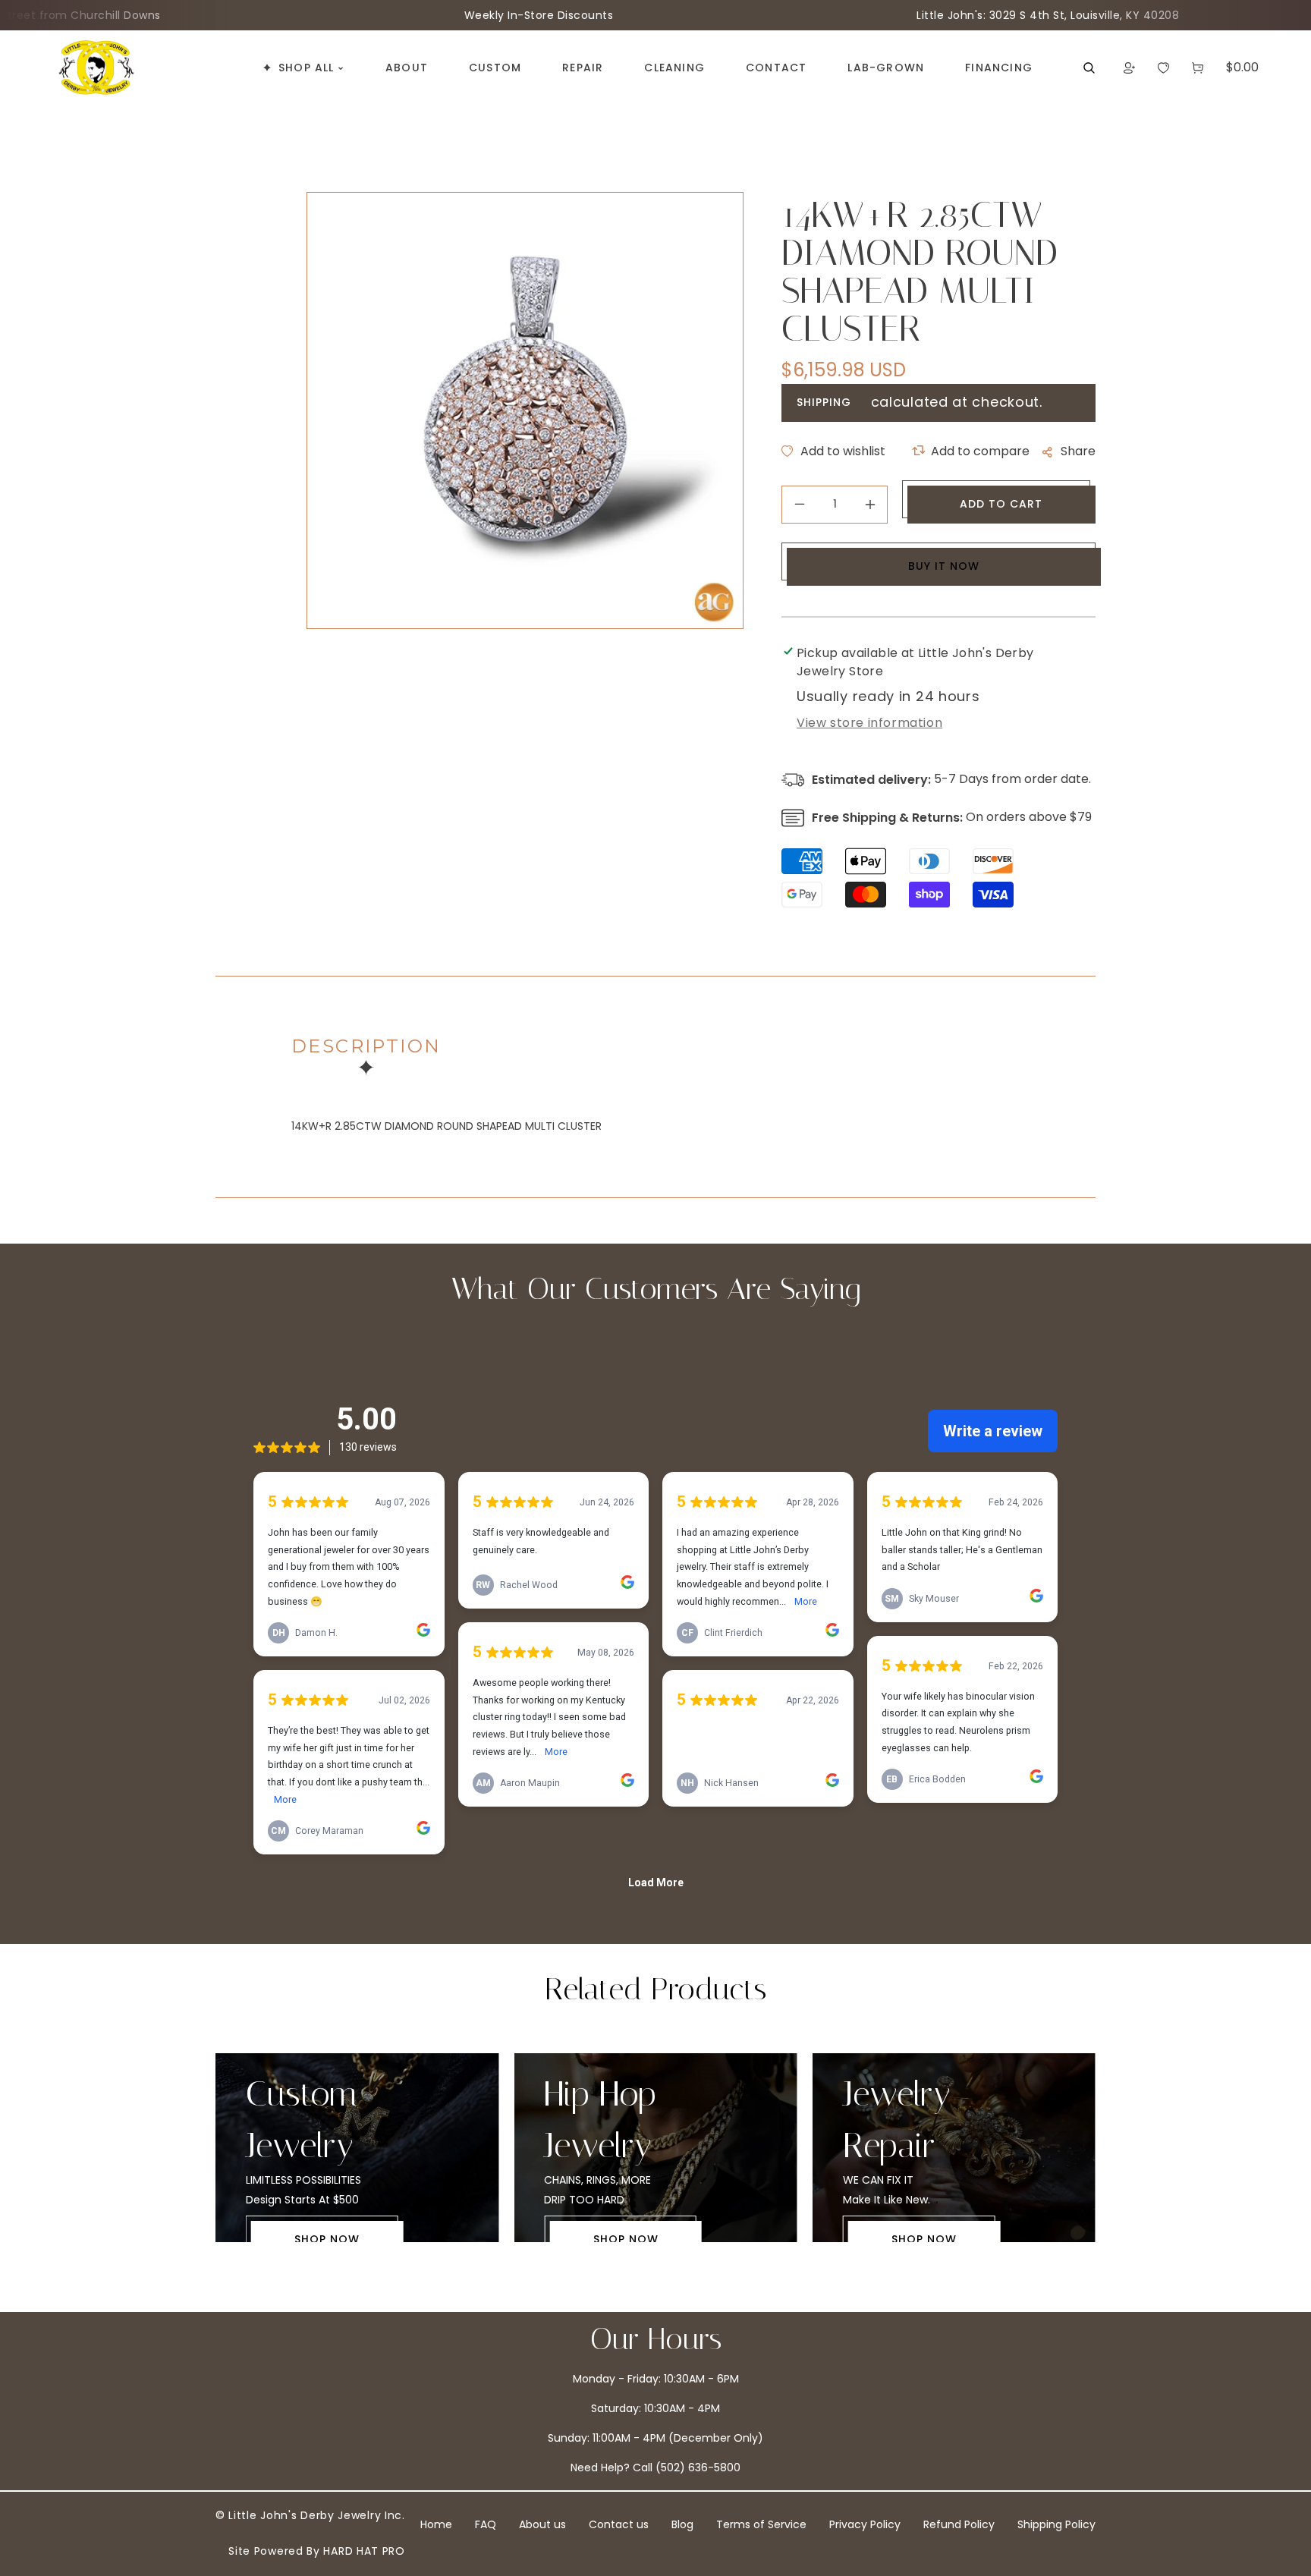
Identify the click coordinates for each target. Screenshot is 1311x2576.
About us (542, 2524)
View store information (869, 723)
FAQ (486, 2524)
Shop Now (327, 2239)
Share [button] (1078, 451)
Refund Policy (959, 2524)
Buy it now (944, 566)
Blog (682, 2524)
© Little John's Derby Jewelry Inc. (310, 2515)
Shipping (824, 402)
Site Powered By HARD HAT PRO (317, 2551)
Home (436, 2524)
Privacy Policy (865, 2524)
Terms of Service (761, 2524)
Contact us (619, 2524)
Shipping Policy (1056, 2524)
